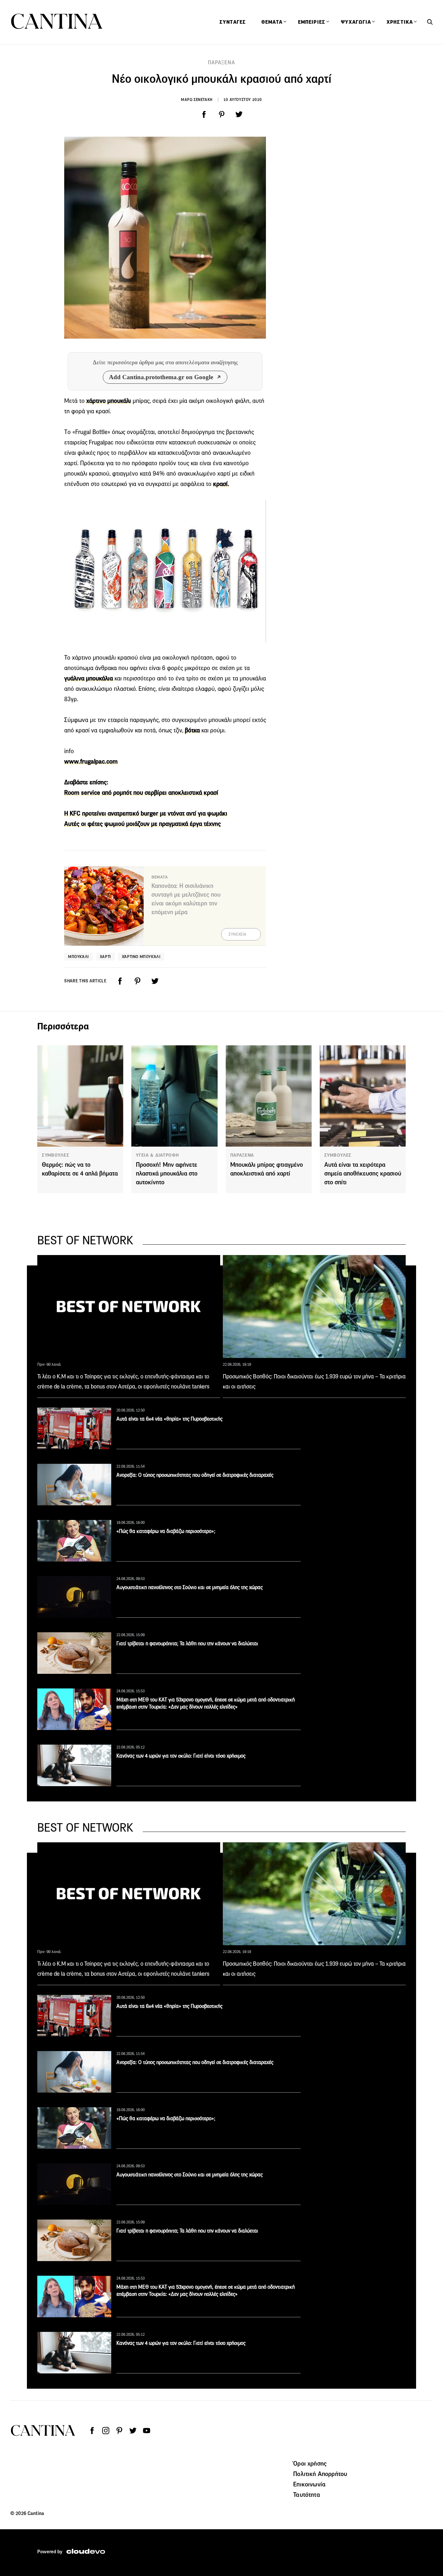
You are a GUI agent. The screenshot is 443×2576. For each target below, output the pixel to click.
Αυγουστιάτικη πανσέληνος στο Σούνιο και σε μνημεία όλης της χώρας (190, 1587)
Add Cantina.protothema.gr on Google (161, 377)
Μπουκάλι (78, 957)
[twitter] (239, 115)
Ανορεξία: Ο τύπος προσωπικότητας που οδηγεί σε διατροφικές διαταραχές (195, 1475)
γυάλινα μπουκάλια (89, 678)
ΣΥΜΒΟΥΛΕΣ (55, 1155)
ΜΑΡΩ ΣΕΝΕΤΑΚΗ (197, 100)
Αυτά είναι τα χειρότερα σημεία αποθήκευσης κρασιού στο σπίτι (363, 1173)
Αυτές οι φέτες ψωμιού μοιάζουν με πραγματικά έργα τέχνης (143, 824)
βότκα (192, 730)
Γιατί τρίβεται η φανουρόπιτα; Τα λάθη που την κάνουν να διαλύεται (187, 1643)
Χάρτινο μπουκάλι (141, 957)
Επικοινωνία (309, 2484)
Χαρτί (105, 957)
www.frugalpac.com (91, 761)
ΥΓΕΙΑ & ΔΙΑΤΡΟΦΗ (157, 1155)
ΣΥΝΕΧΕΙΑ (238, 934)
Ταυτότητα (306, 2495)
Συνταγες (233, 22)
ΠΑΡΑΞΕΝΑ (221, 62)
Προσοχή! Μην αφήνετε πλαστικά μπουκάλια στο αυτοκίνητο (167, 1173)
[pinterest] (221, 115)
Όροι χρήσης (310, 2463)
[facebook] (204, 115)
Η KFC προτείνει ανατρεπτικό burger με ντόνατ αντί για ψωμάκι (146, 813)
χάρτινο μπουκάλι (109, 401)
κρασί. (221, 484)
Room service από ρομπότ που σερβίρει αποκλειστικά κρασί (141, 793)
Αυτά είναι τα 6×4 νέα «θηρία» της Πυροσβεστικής (169, 1419)
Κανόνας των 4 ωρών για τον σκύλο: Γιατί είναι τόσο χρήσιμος (181, 1756)
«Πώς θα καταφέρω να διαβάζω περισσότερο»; (166, 1531)
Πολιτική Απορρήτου (320, 2474)
